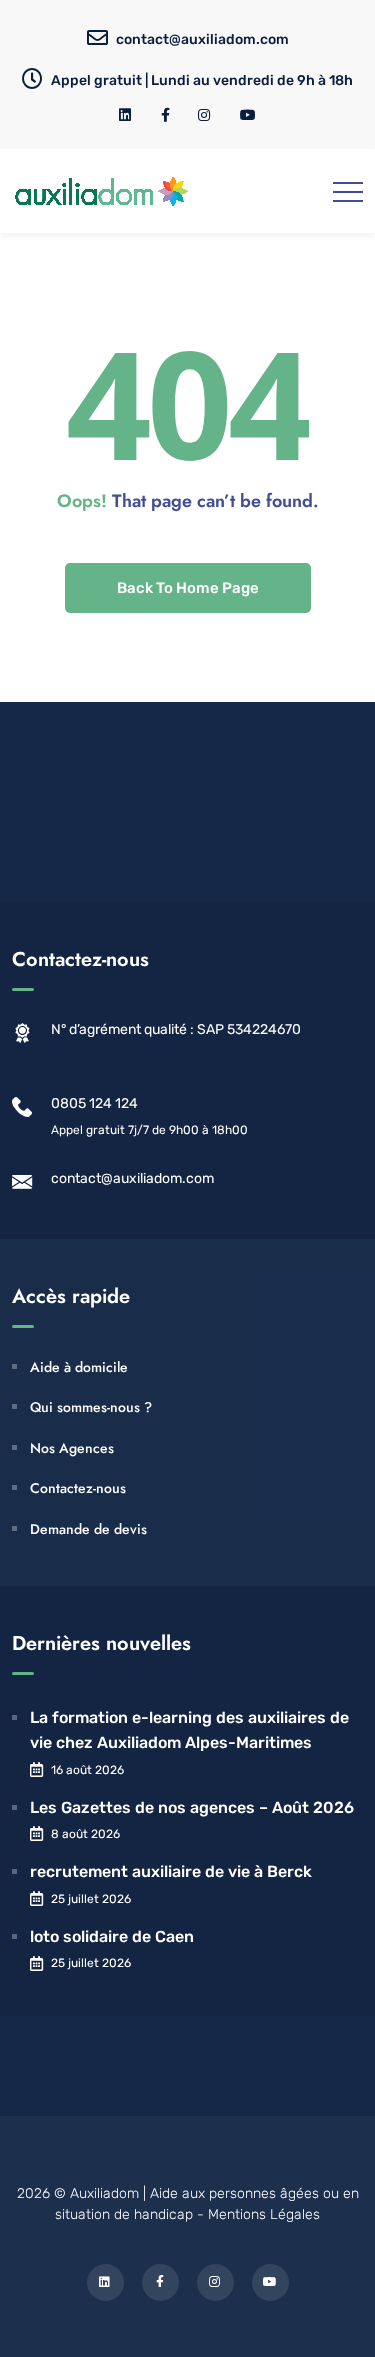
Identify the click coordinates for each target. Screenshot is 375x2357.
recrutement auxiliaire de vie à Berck (171, 1871)
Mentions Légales (264, 2214)
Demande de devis (88, 1529)
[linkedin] (126, 115)
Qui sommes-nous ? (91, 1407)
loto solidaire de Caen (112, 1936)
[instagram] (205, 115)
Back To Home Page (188, 588)
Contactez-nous (78, 1488)
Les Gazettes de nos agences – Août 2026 (192, 1807)
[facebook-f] (165, 115)
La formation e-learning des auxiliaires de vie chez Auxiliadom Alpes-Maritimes (189, 1730)
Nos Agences (72, 1448)
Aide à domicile (79, 1367)
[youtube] (248, 115)
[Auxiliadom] (102, 191)
